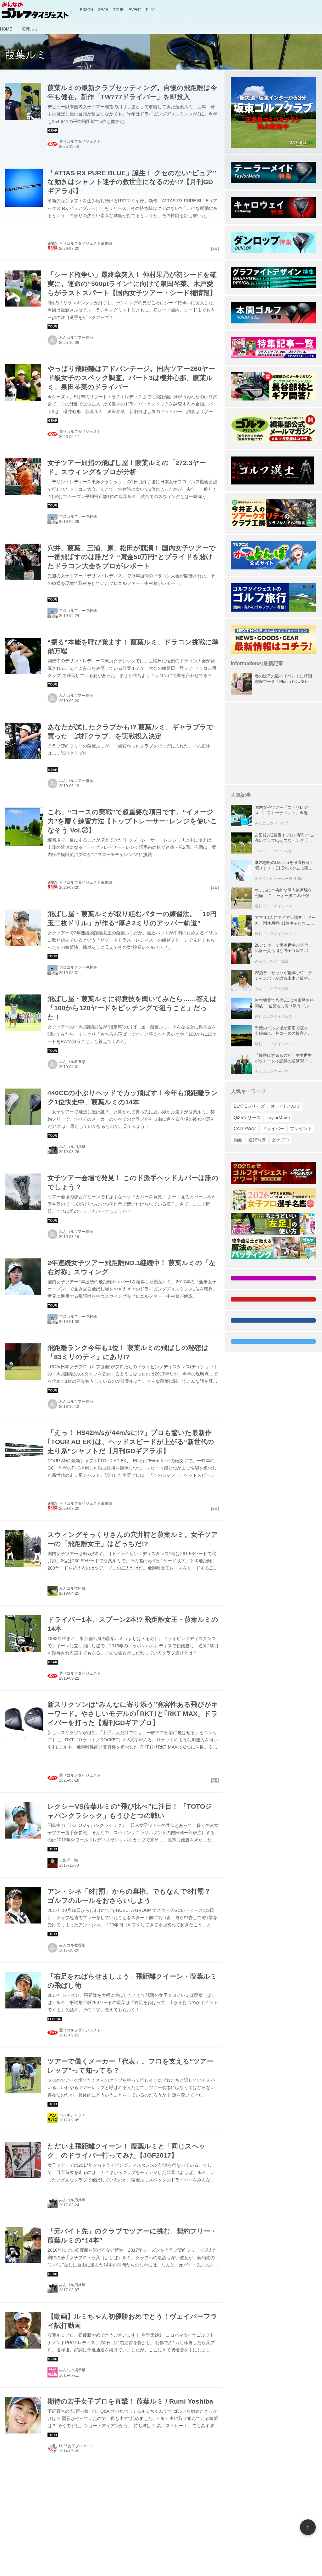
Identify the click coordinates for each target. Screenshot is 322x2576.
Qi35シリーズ (247, 1117)
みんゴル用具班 (72, 1147)
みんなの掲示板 (72, 2370)
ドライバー (273, 1128)
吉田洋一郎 (69, 1860)
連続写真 (257, 1140)
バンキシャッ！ (72, 2115)
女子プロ (280, 1140)
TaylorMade (278, 1117)
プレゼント (301, 1128)
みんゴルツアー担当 (76, 338)
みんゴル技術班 (72, 1588)
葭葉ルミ (26, 55)
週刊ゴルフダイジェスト (80, 142)
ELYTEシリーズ (249, 1106)
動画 (238, 1140)
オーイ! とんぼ (285, 1106)
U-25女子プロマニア (77, 2446)
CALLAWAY (245, 1128)
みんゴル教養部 (72, 1062)
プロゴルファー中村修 (78, 517)
